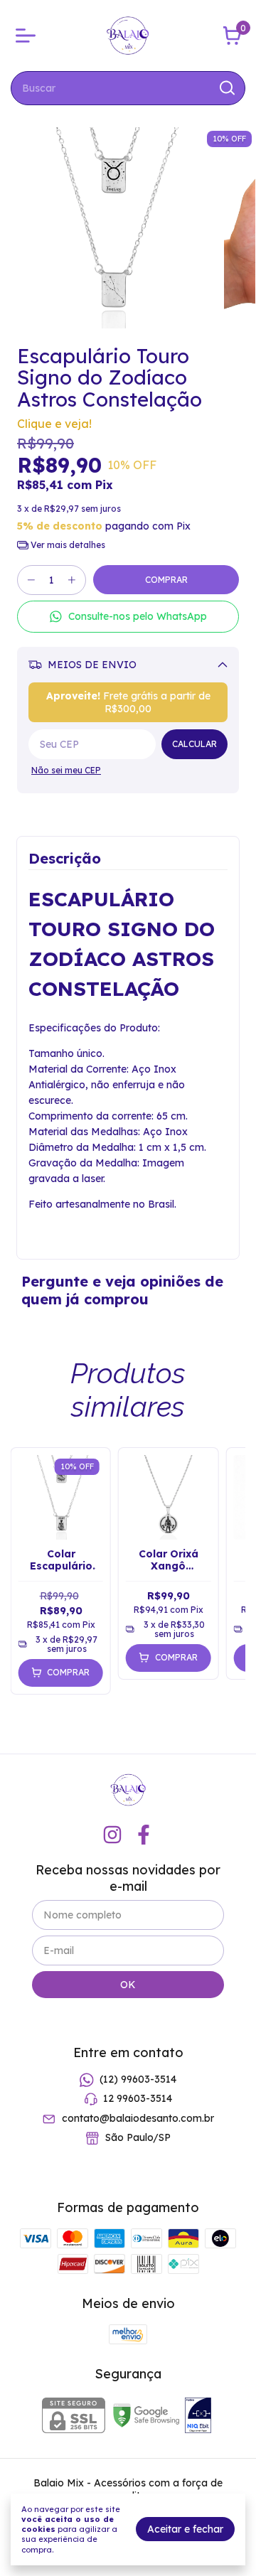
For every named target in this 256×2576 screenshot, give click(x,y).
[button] (128, 617)
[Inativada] (198, 2417)
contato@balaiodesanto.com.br (138, 2118)
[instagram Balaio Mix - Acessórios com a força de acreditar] (112, 1835)
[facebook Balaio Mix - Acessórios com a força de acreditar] (144, 1835)
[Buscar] (226, 87)
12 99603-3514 (138, 2099)
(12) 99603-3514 (138, 2079)
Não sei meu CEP (66, 770)
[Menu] (28, 36)
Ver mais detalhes (67, 545)
